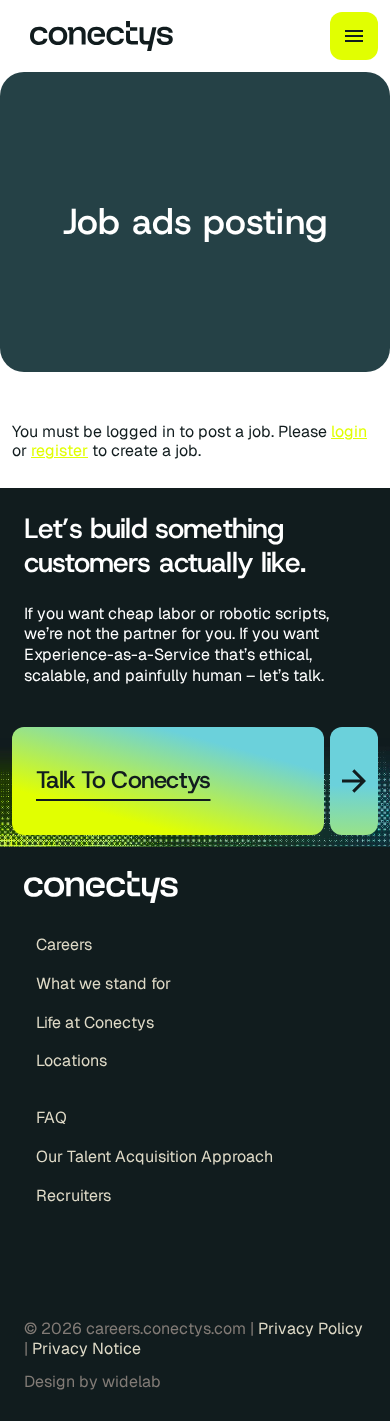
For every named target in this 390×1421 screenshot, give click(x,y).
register (59, 450)
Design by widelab (92, 1382)
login (349, 431)
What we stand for (103, 984)
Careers (64, 945)
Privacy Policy (310, 1328)
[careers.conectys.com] (93, 36)
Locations (71, 1061)
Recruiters (73, 1196)
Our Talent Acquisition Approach (154, 1157)
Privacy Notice (86, 1348)
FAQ (51, 1118)
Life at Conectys (95, 1023)
